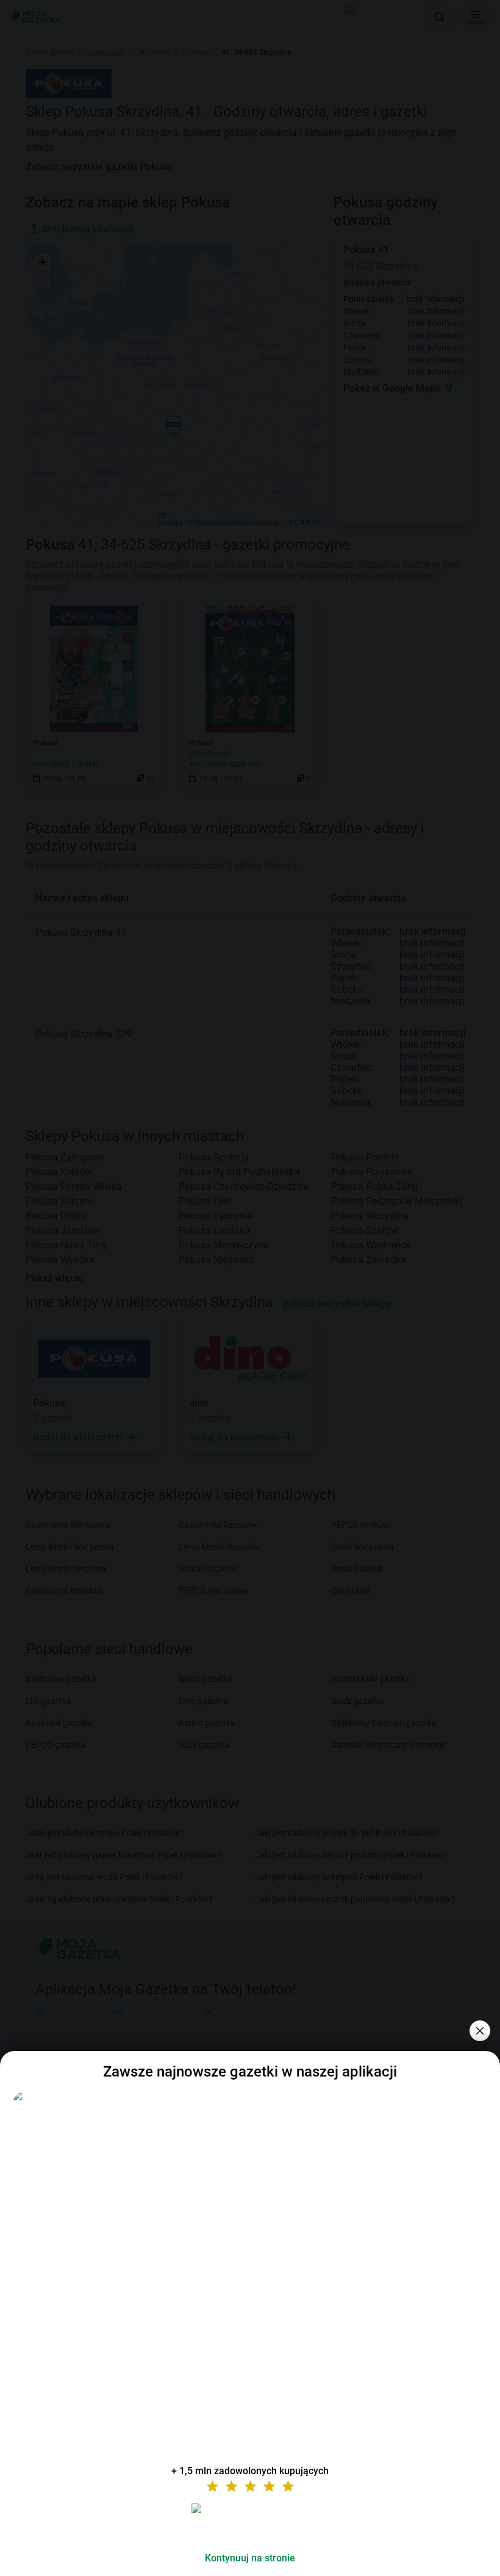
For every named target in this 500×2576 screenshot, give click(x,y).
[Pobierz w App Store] (250, 2523)
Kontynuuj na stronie (250, 2558)
